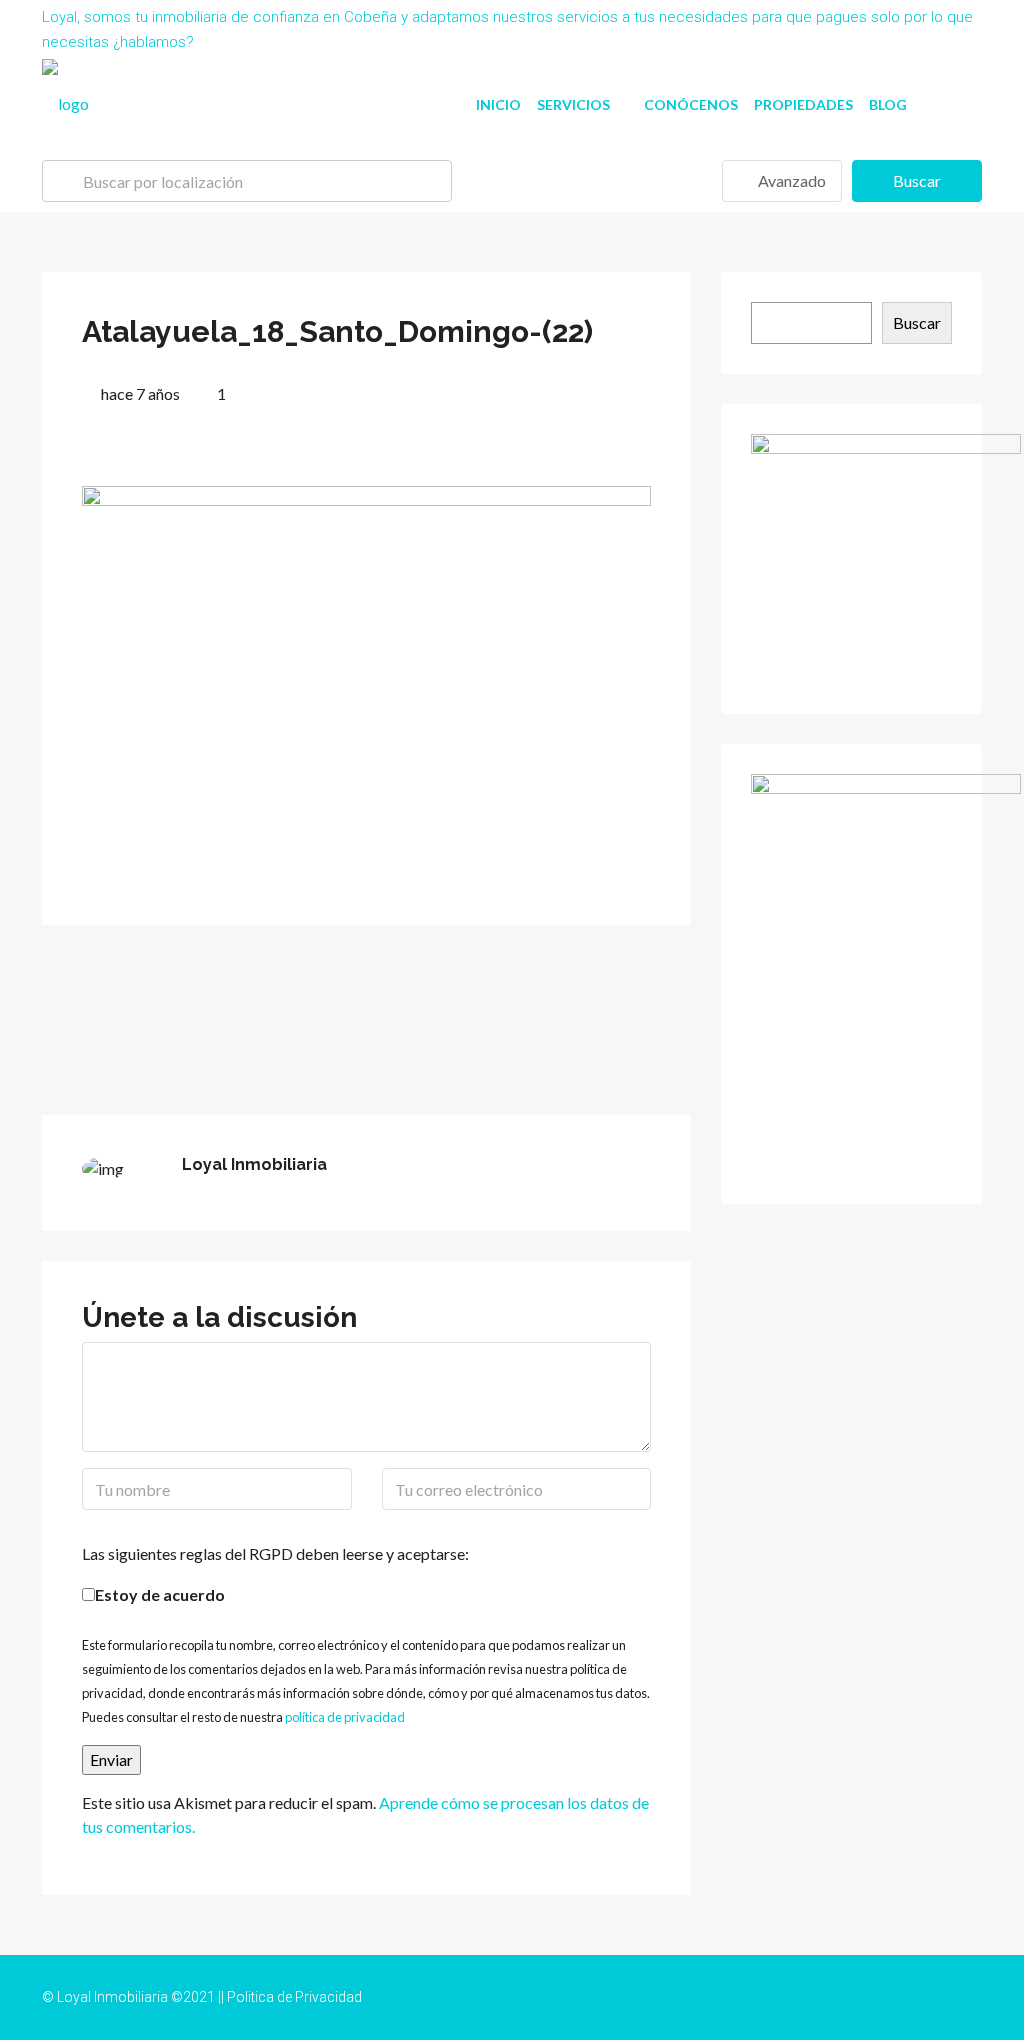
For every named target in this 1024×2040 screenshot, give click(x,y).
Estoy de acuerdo (160, 1594)
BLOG (888, 104)
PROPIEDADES (803, 104)
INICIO (498, 104)
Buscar (917, 180)
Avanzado (790, 180)
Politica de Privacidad (294, 1997)
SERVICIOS (573, 104)
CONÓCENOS (691, 104)
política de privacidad (345, 1717)
